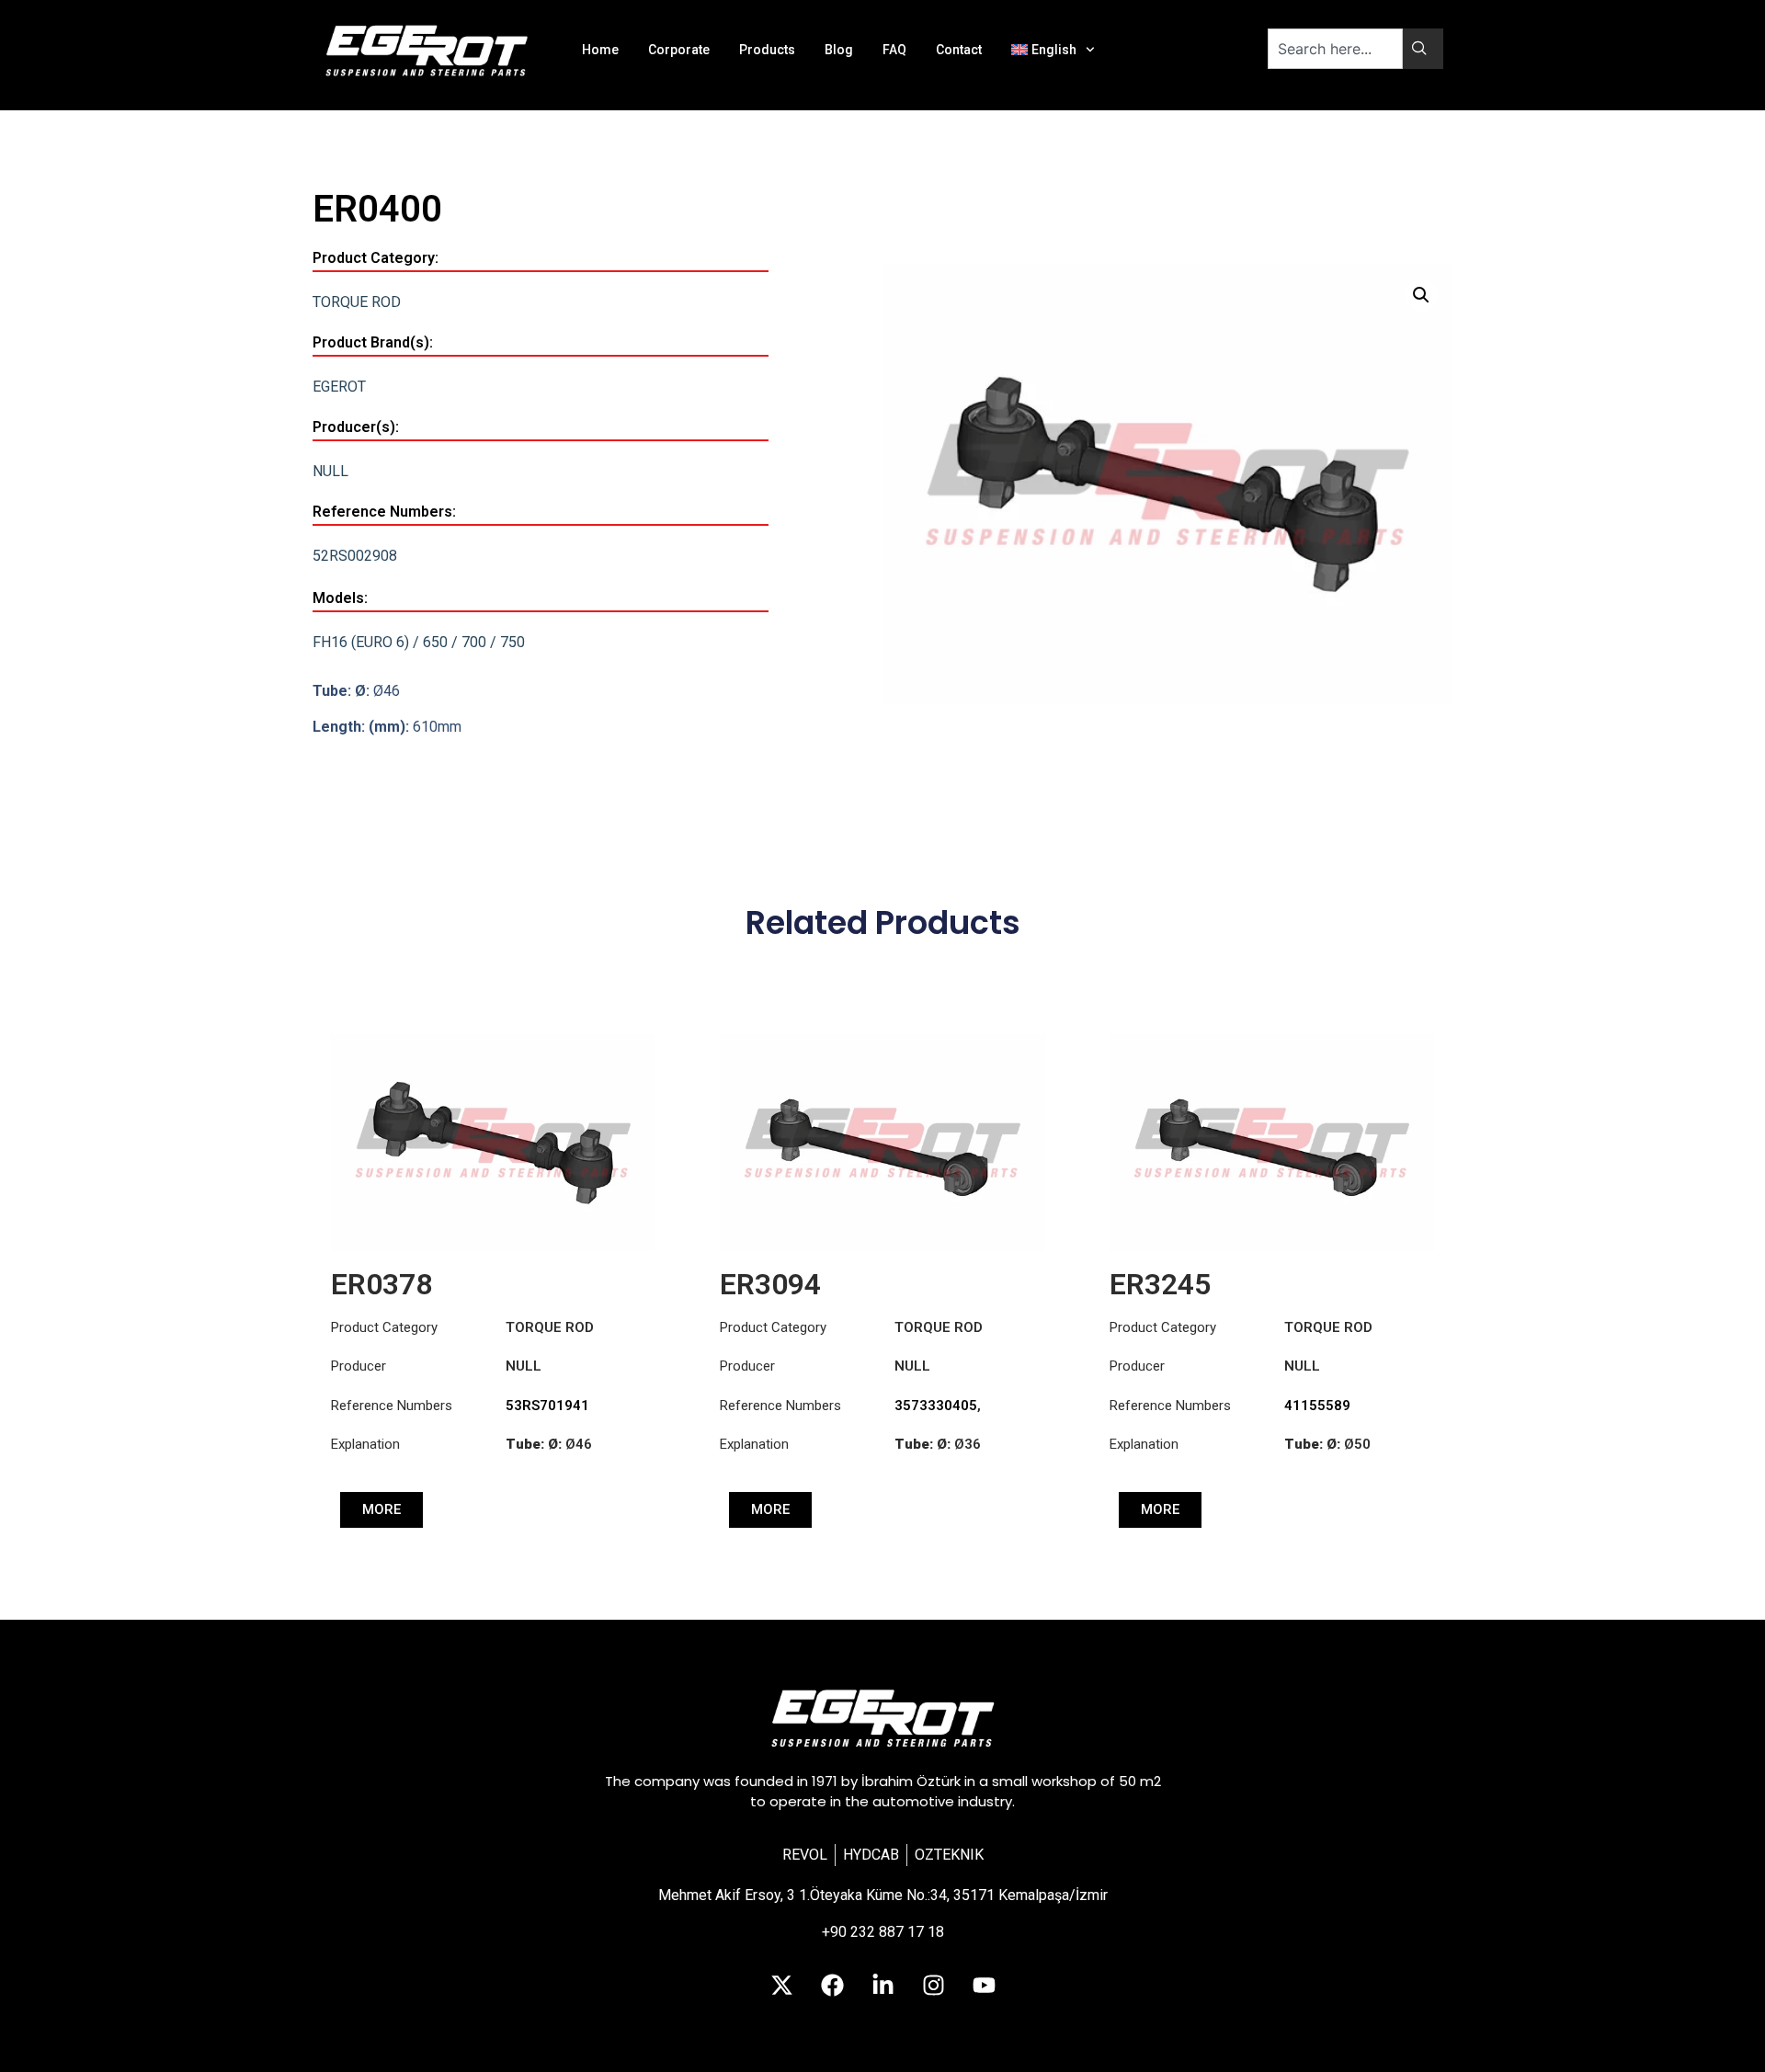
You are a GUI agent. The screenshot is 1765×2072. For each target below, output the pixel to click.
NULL (330, 471)
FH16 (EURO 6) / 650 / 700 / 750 (419, 642)
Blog (839, 50)
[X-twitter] (781, 1985)
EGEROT (339, 387)
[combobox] (1335, 49)
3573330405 (936, 1406)
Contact (959, 50)
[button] (1421, 295)
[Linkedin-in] (882, 1985)
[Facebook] (832, 1985)
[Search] (1423, 49)
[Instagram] (933, 1985)
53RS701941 (547, 1406)
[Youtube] (984, 1985)
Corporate (679, 50)
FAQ (894, 50)
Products (767, 50)
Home (600, 50)
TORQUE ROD (357, 302)
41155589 (1317, 1406)
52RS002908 (355, 556)
